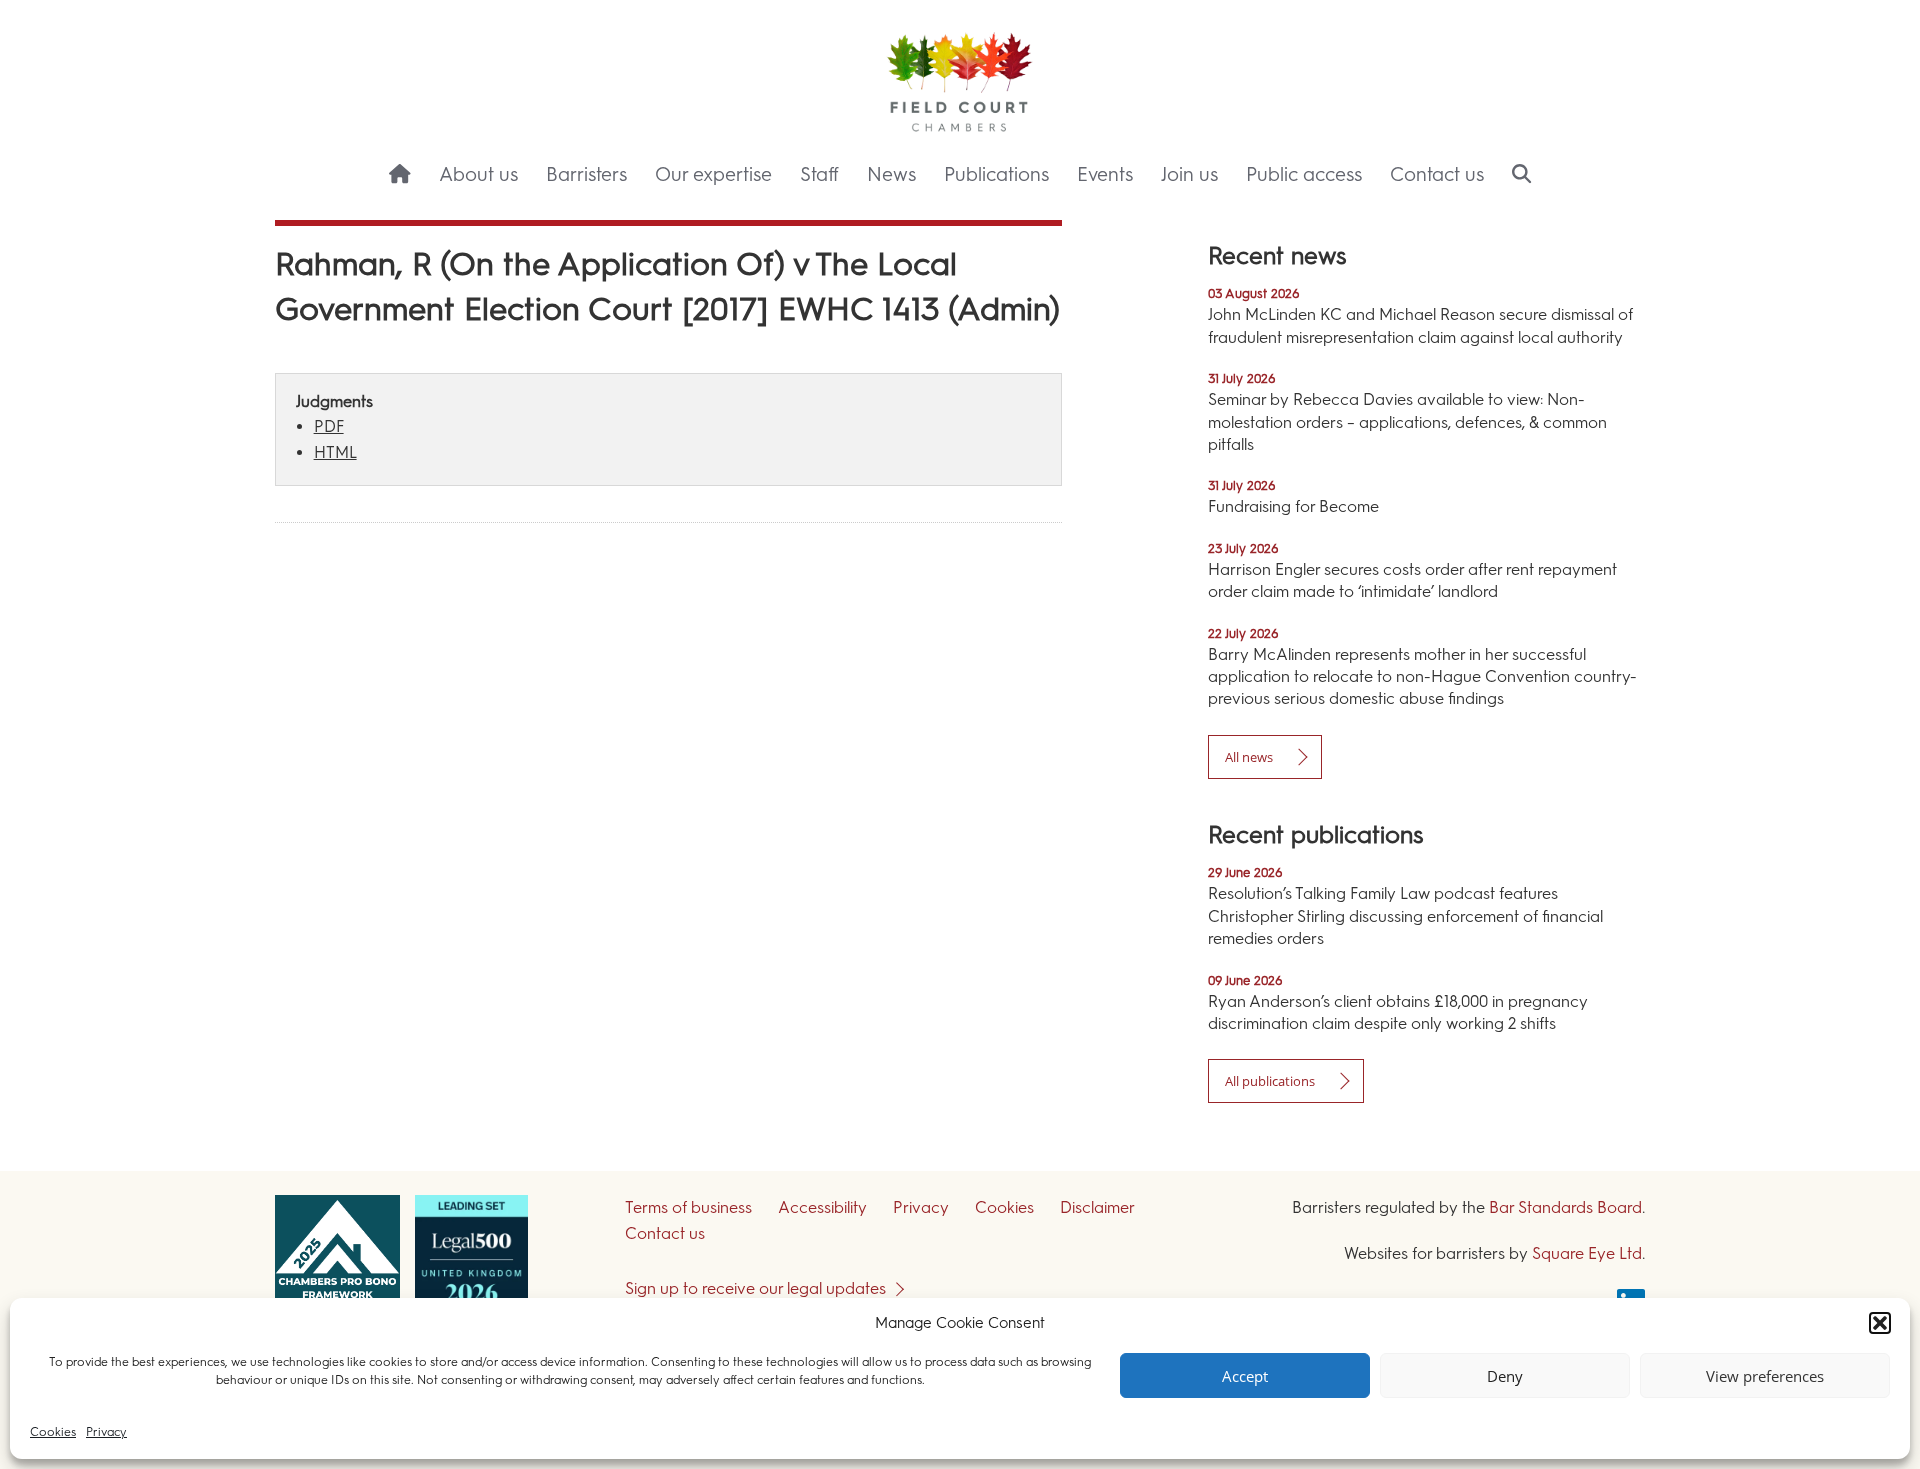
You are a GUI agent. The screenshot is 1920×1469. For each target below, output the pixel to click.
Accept (1245, 1376)
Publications (996, 174)
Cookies (53, 1432)
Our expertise (713, 174)
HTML (335, 452)
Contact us (1437, 174)
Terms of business (688, 1207)
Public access (1304, 174)
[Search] (1521, 176)
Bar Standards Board (1565, 1207)
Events (1105, 174)
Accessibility (822, 1207)
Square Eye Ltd (1587, 1253)
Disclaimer (1097, 1207)
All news (1249, 757)
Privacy (106, 1432)
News (891, 174)
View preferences (1765, 1376)
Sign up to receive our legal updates (755, 1288)
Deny (1505, 1376)
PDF (329, 426)
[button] (1880, 1323)
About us (478, 174)
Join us (1189, 174)
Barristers (586, 174)
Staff (819, 174)
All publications (1270, 1081)
